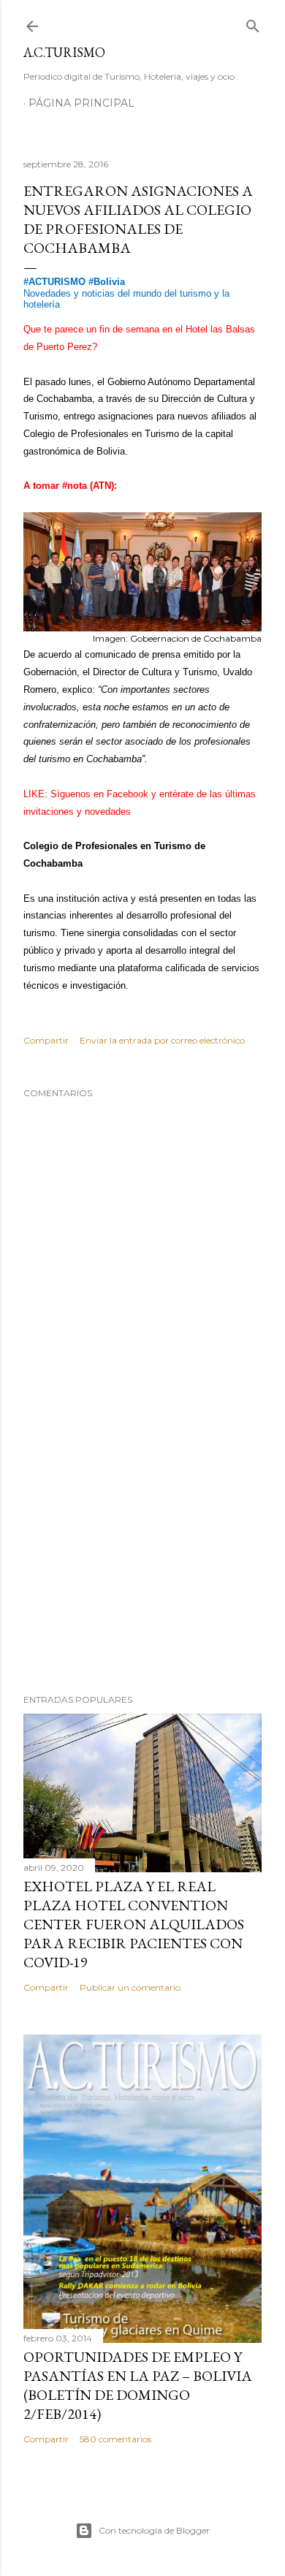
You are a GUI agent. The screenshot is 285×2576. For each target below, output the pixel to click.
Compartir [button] (46, 1040)
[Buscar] (253, 23)
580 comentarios (115, 2439)
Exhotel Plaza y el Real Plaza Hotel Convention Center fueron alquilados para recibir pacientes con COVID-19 (134, 1924)
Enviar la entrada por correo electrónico (162, 1040)
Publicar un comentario (130, 1987)
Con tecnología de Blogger (154, 2530)
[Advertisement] (142, 1566)
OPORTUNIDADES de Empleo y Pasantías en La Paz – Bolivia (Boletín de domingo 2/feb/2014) (138, 2385)
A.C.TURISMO (64, 52)
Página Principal (81, 103)
